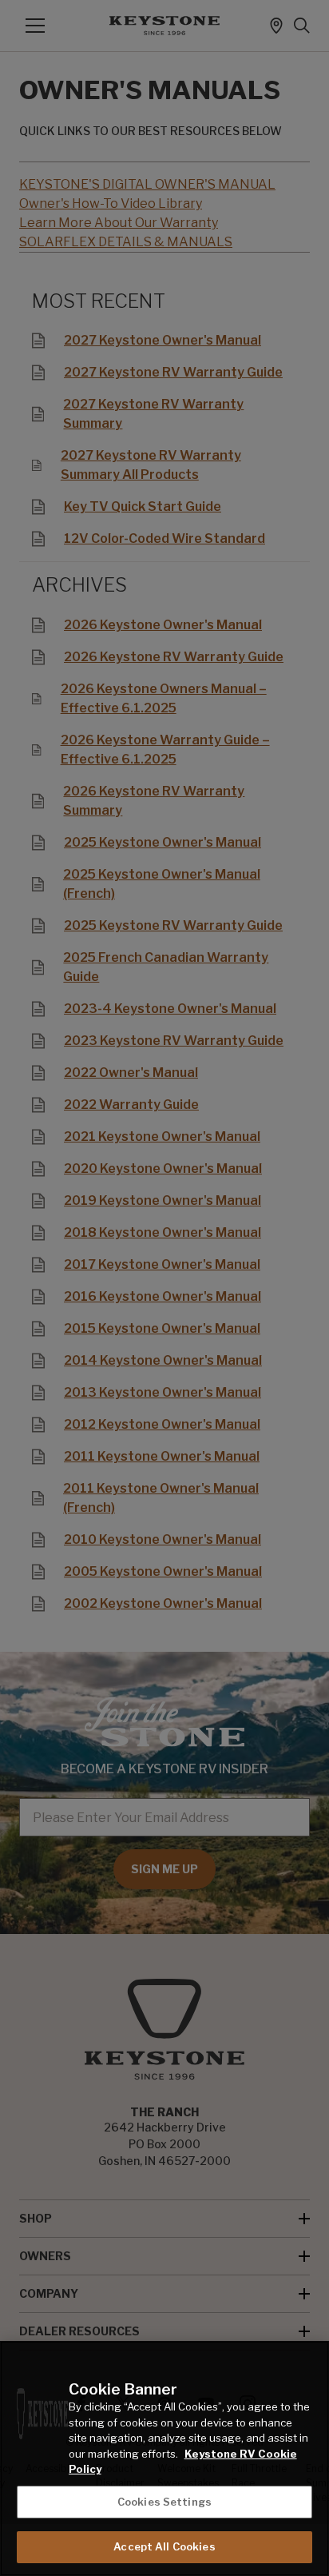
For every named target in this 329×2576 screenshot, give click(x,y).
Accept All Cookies (164, 2546)
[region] (164, 2458)
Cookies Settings (164, 2502)
